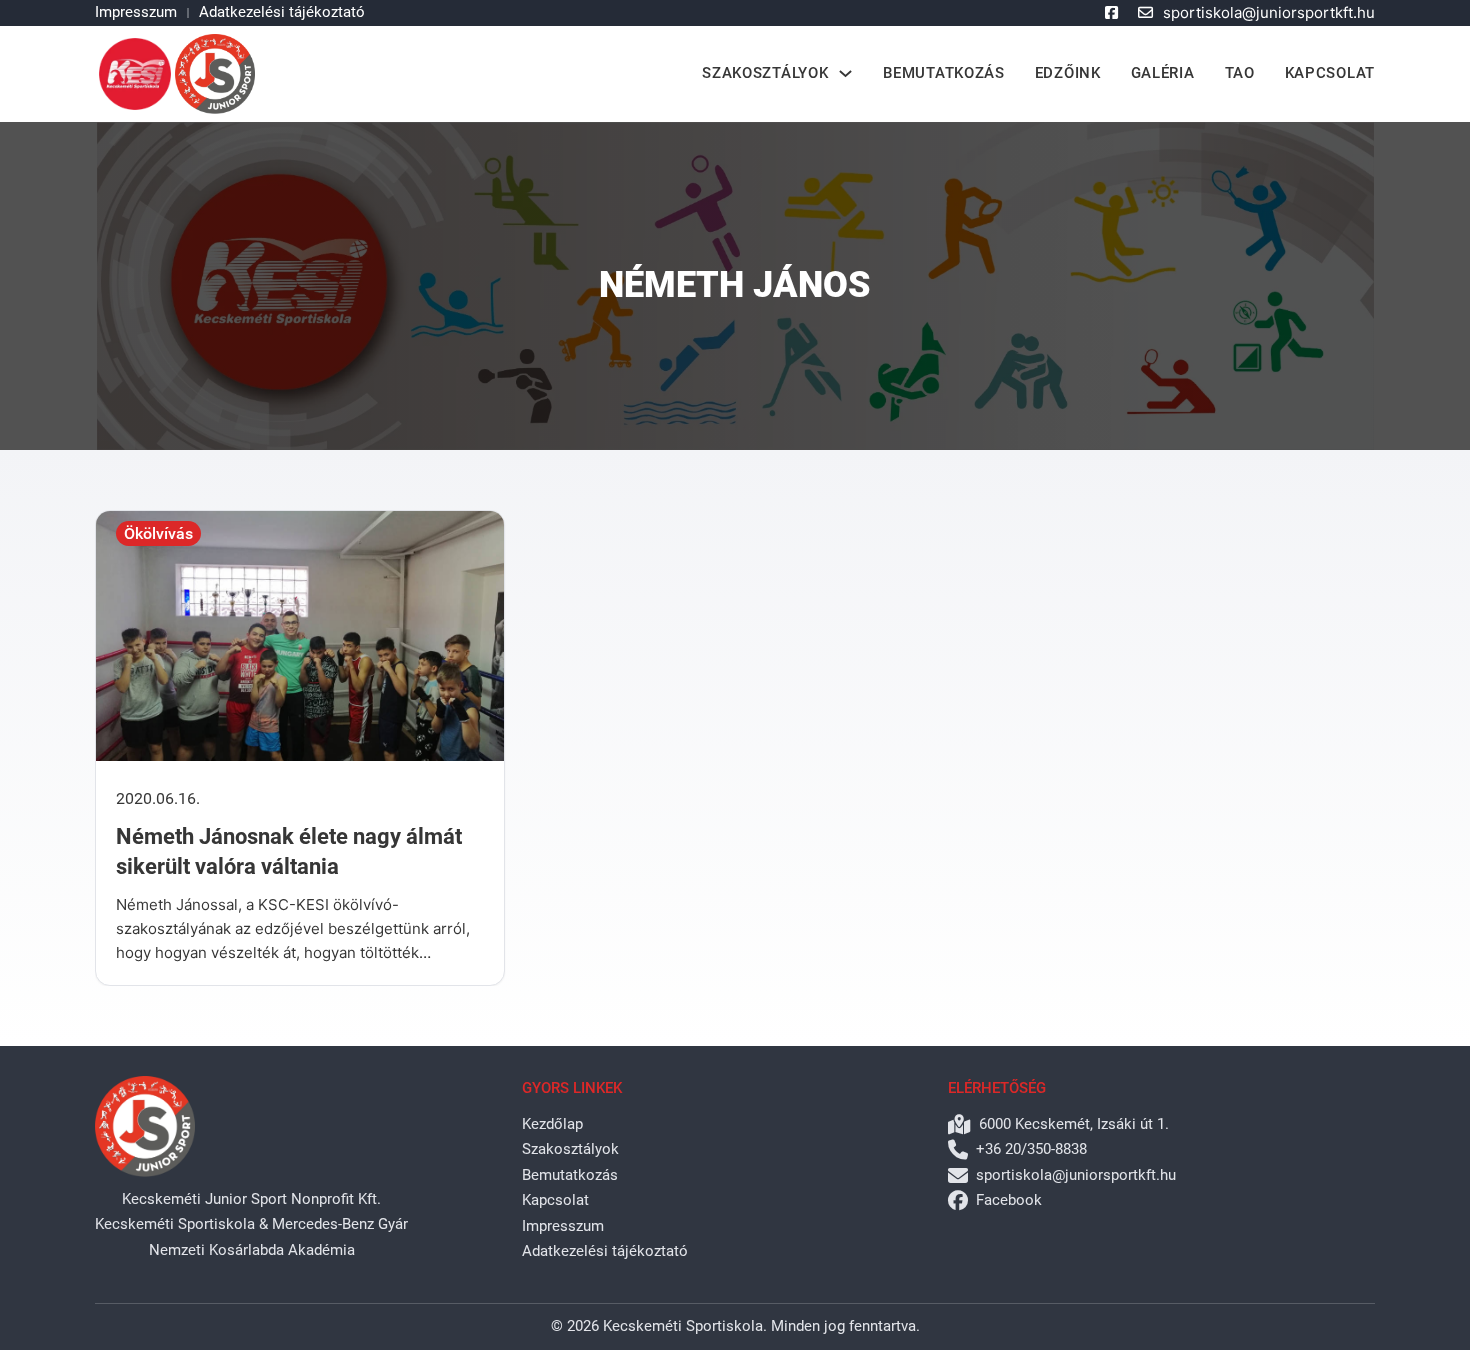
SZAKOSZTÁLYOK (765, 73)
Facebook (1009, 1200)
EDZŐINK (1068, 73)
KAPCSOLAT (1330, 73)
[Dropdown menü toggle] (845, 73)
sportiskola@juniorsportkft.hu (1269, 12)
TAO (1240, 73)
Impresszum (136, 12)
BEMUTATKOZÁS (943, 73)
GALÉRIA (1163, 73)
